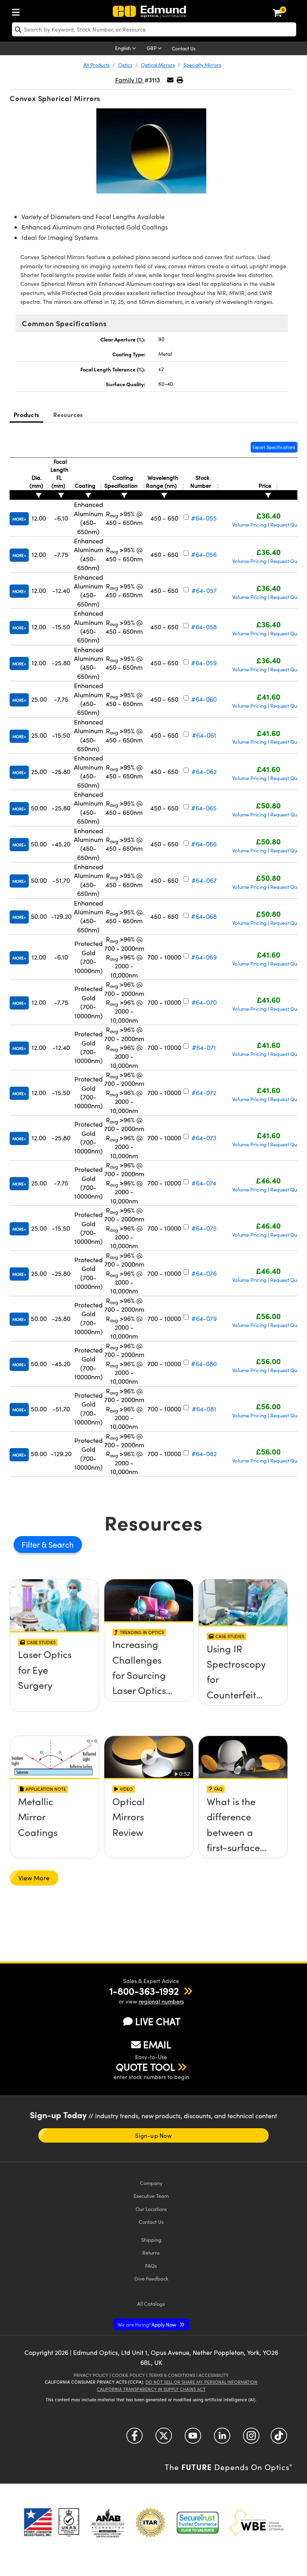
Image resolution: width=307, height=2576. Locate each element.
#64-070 (204, 1002)
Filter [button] (32, 1544)
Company (151, 2183)
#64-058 (204, 627)
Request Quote (287, 525)
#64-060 (204, 699)
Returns (151, 2252)
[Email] (170, 80)
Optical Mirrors (158, 65)
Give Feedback (151, 2278)
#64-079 (204, 1318)
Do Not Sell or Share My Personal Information (201, 2382)
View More (34, 1878)
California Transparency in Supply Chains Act (151, 2389)
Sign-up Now (153, 2135)
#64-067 (204, 880)
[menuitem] (18, 11)
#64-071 (204, 1047)
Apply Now (148, 2324)
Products (26, 414)
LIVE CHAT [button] (158, 2021)
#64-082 (204, 1454)
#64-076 (204, 1273)
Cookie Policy (129, 2375)
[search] (154, 29)
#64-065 (204, 808)
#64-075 (204, 1228)
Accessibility (214, 2375)
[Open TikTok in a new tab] (279, 2439)
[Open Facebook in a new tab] (135, 2439)
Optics (125, 65)
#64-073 (204, 1138)
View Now (55, 1677)
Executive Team (151, 2196)
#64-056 (204, 554)
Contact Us (184, 48)
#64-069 (204, 957)
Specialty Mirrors (202, 65)
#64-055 (204, 518)
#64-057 (204, 590)
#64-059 (204, 663)
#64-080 (204, 1364)
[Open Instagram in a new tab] (251, 2439)
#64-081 (204, 1409)
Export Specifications (274, 447)
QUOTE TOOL (146, 2067)
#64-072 (204, 1092)
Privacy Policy (91, 2375)
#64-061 (204, 735)
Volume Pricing (249, 525)
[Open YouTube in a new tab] (193, 2439)
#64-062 (204, 771)
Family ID (130, 80)
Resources (68, 414)
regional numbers (161, 2001)
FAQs (151, 2266)
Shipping (151, 2240)
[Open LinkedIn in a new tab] (222, 2439)
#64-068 (204, 916)
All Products (97, 65)
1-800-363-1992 (144, 1991)
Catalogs (151, 2304)
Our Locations (151, 2209)
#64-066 (204, 844)
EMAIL (157, 2044)
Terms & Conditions (172, 2375)
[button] (180, 80)
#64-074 (204, 1183)
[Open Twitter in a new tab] (164, 2439)
